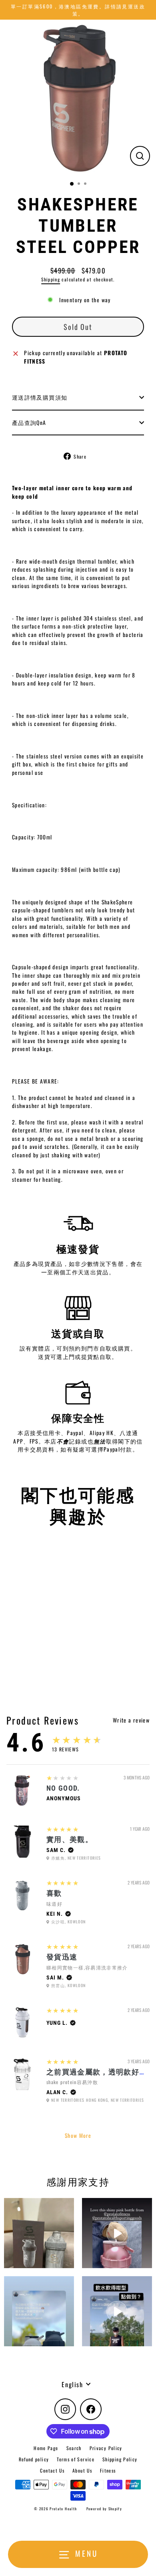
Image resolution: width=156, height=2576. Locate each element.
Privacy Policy (106, 2448)
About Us (82, 2470)
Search (74, 2448)
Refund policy (34, 2459)
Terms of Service (76, 2459)
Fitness (108, 2470)
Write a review (131, 1720)
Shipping (51, 279)
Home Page (46, 2448)
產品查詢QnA (29, 423)
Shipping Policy (120, 2459)
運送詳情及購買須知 (40, 397)
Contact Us (52, 2470)
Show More (78, 2135)
